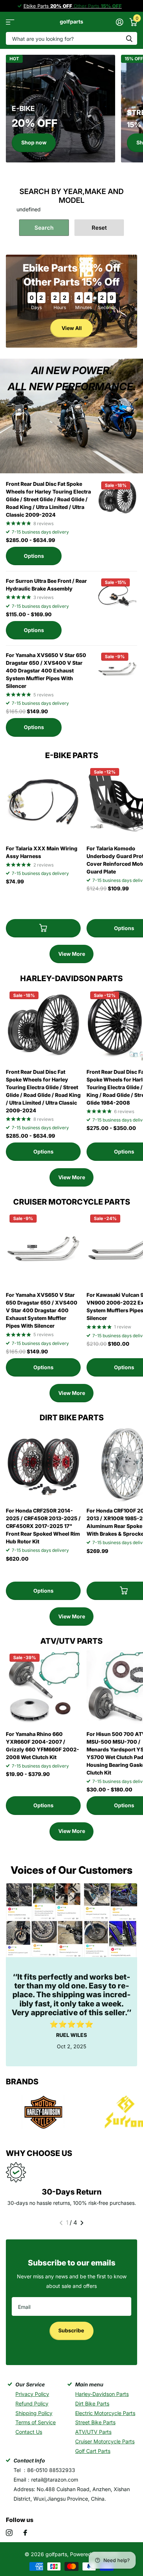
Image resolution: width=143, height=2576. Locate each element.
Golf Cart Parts (93, 2451)
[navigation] (61, 2223)
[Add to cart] (43, 928)
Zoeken (129, 38)
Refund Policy (32, 2403)
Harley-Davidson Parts (102, 2394)
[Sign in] (119, 22)
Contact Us (29, 2432)
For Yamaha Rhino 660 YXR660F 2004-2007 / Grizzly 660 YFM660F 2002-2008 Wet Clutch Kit (43, 1746)
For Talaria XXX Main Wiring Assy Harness (42, 852)
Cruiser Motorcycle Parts (105, 2441)
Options (34, 556)
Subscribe (72, 2330)
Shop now (34, 142)
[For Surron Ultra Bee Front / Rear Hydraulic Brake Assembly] (117, 595)
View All (72, 328)
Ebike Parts (48, 6)
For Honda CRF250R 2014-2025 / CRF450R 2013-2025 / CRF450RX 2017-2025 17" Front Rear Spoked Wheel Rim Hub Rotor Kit (43, 1526)
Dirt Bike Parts (92, 2403)
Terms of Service (36, 2422)
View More (72, 954)
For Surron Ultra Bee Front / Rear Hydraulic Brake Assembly (46, 585)
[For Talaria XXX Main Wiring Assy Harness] (43, 802)
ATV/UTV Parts (93, 2432)
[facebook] (25, 2533)
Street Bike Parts (95, 2422)
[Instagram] (9, 2533)
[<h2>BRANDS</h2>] (43, 2113)
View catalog (10, 22)
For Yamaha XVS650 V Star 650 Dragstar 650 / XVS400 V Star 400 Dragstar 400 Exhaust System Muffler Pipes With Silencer (46, 670)
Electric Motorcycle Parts (105, 2413)
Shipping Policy (34, 2413)
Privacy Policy (32, 2394)
